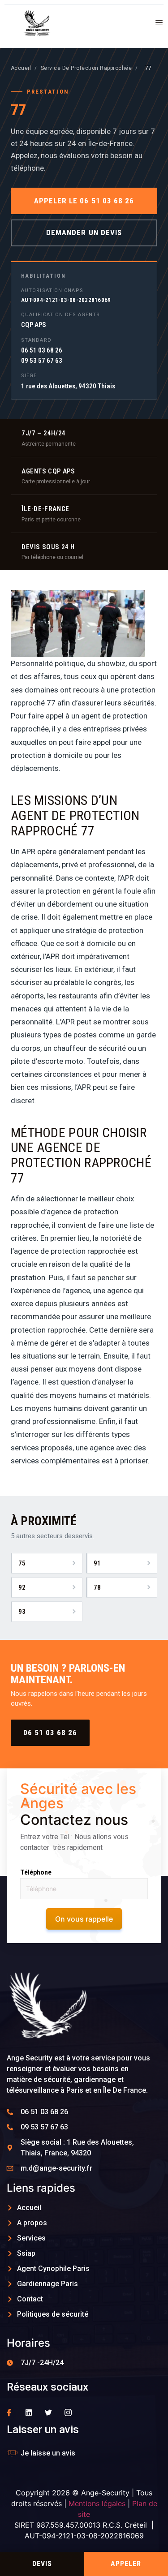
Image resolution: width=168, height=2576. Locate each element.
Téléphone (36, 1872)
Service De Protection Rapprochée (86, 68)
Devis (42, 2564)
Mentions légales (97, 2503)
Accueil (21, 68)
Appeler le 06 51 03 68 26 (84, 201)
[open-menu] (156, 24)
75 (22, 1563)
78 (97, 1587)
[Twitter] (48, 2413)
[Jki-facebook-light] (9, 2413)
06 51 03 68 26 (50, 1733)
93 (22, 1612)
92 (22, 1587)
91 (97, 1563)
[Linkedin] (29, 2413)
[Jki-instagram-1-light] (68, 2413)
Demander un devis (84, 232)
